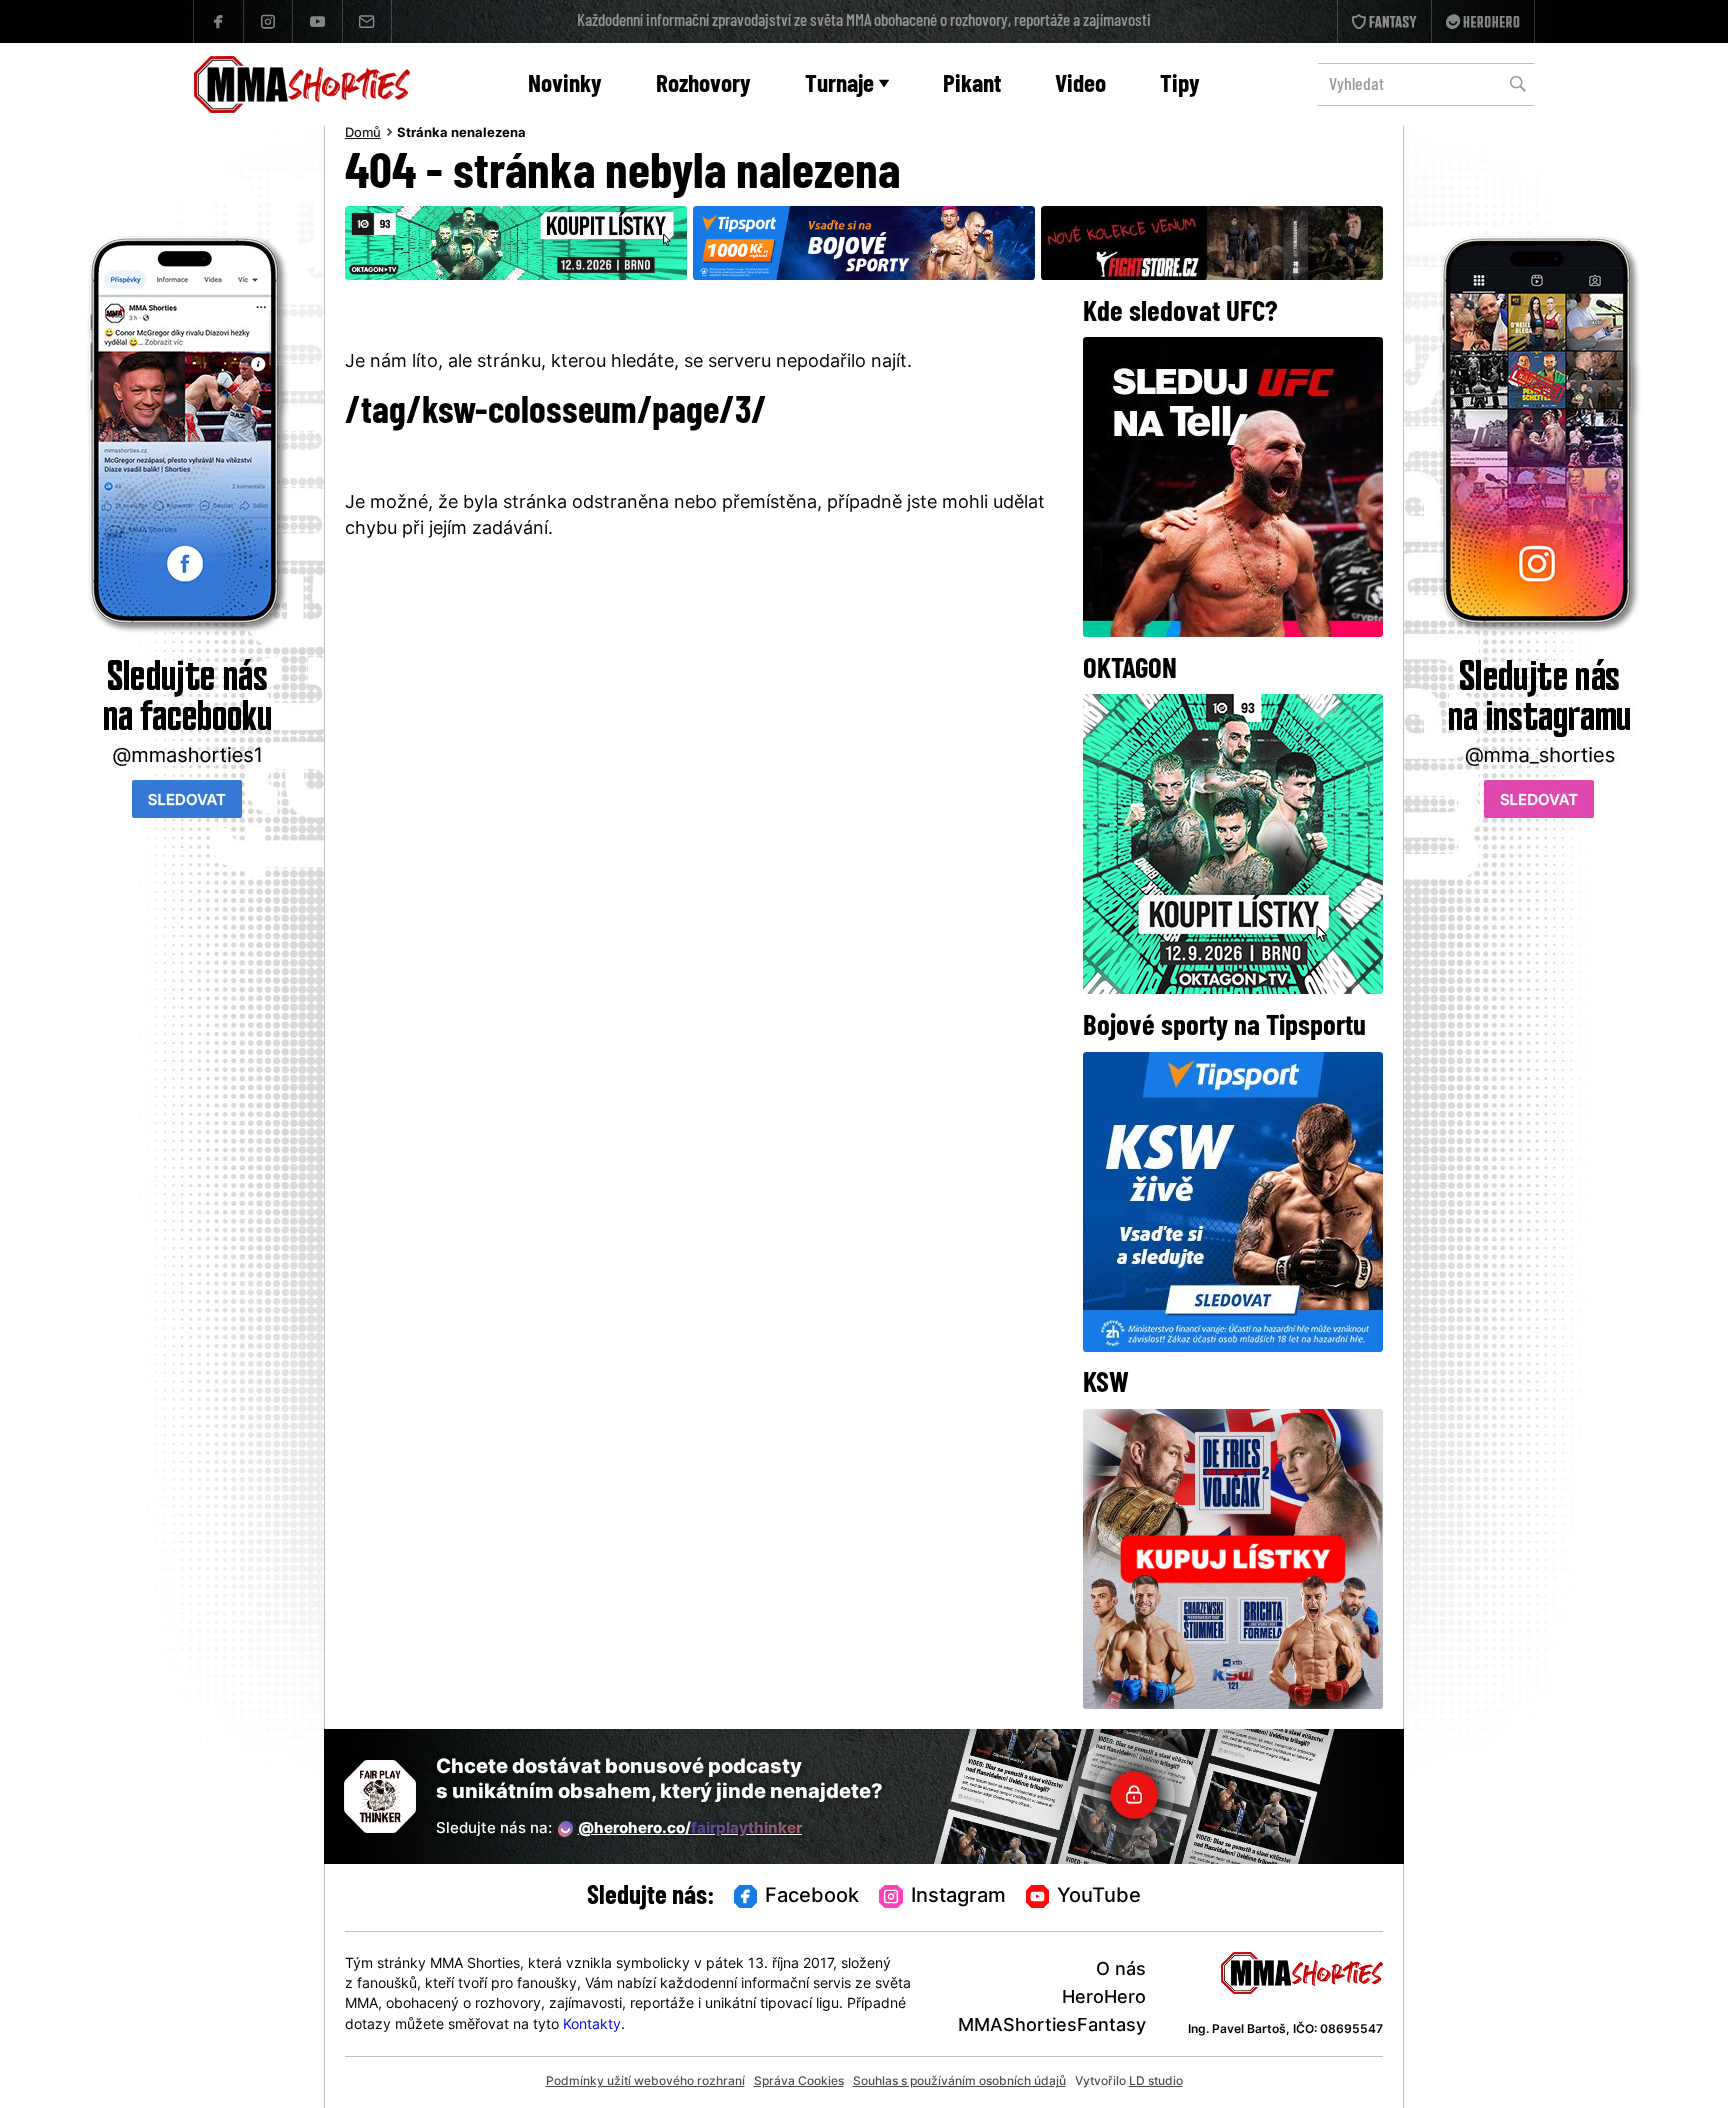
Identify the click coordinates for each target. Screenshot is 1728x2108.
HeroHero (1104, 1998)
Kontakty (592, 2025)
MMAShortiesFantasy (1052, 2026)
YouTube (1099, 1897)
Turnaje (839, 85)
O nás (1121, 1970)
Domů (363, 134)
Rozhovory (703, 85)
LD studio (1156, 2082)
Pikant (972, 85)
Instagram (958, 1897)
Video (1080, 85)
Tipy (1180, 85)
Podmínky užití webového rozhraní (645, 2082)
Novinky (565, 85)
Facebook (812, 1897)
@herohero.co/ (690, 1829)
